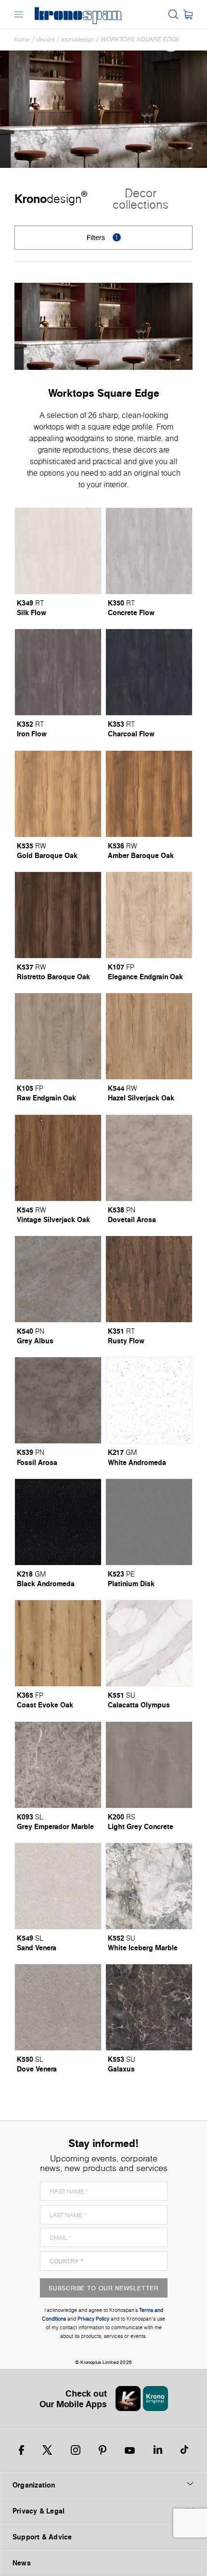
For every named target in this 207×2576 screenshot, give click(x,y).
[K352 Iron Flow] (58, 672)
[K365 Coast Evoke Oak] (58, 1643)
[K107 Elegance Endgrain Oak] (149, 915)
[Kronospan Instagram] (76, 2450)
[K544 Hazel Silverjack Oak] (149, 1036)
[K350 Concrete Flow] (149, 551)
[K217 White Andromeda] (149, 1400)
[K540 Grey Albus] (58, 1279)
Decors (46, 39)
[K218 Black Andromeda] (58, 1522)
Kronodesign (78, 39)
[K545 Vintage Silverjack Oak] (58, 1158)
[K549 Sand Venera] (58, 1886)
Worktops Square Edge (140, 39)
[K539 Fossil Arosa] (58, 1400)
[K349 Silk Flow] (58, 551)
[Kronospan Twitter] (47, 2450)
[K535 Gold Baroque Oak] (58, 794)
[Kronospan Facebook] (21, 2450)
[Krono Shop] (188, 14)
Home (22, 39)
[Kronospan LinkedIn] (158, 2450)
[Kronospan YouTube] (130, 2450)
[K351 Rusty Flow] (149, 1279)
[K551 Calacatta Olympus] (149, 1643)
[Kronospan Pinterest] (103, 2450)
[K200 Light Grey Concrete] (149, 1765)
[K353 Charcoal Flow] (149, 672)
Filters (103, 237)
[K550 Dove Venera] (58, 2007)
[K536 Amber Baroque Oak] (149, 794)
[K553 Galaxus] (149, 2007)
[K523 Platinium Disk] (149, 1522)
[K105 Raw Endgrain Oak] (58, 1036)
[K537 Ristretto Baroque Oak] (58, 915)
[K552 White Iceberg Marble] (149, 1886)
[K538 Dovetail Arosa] (149, 1158)
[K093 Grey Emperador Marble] (58, 1765)
